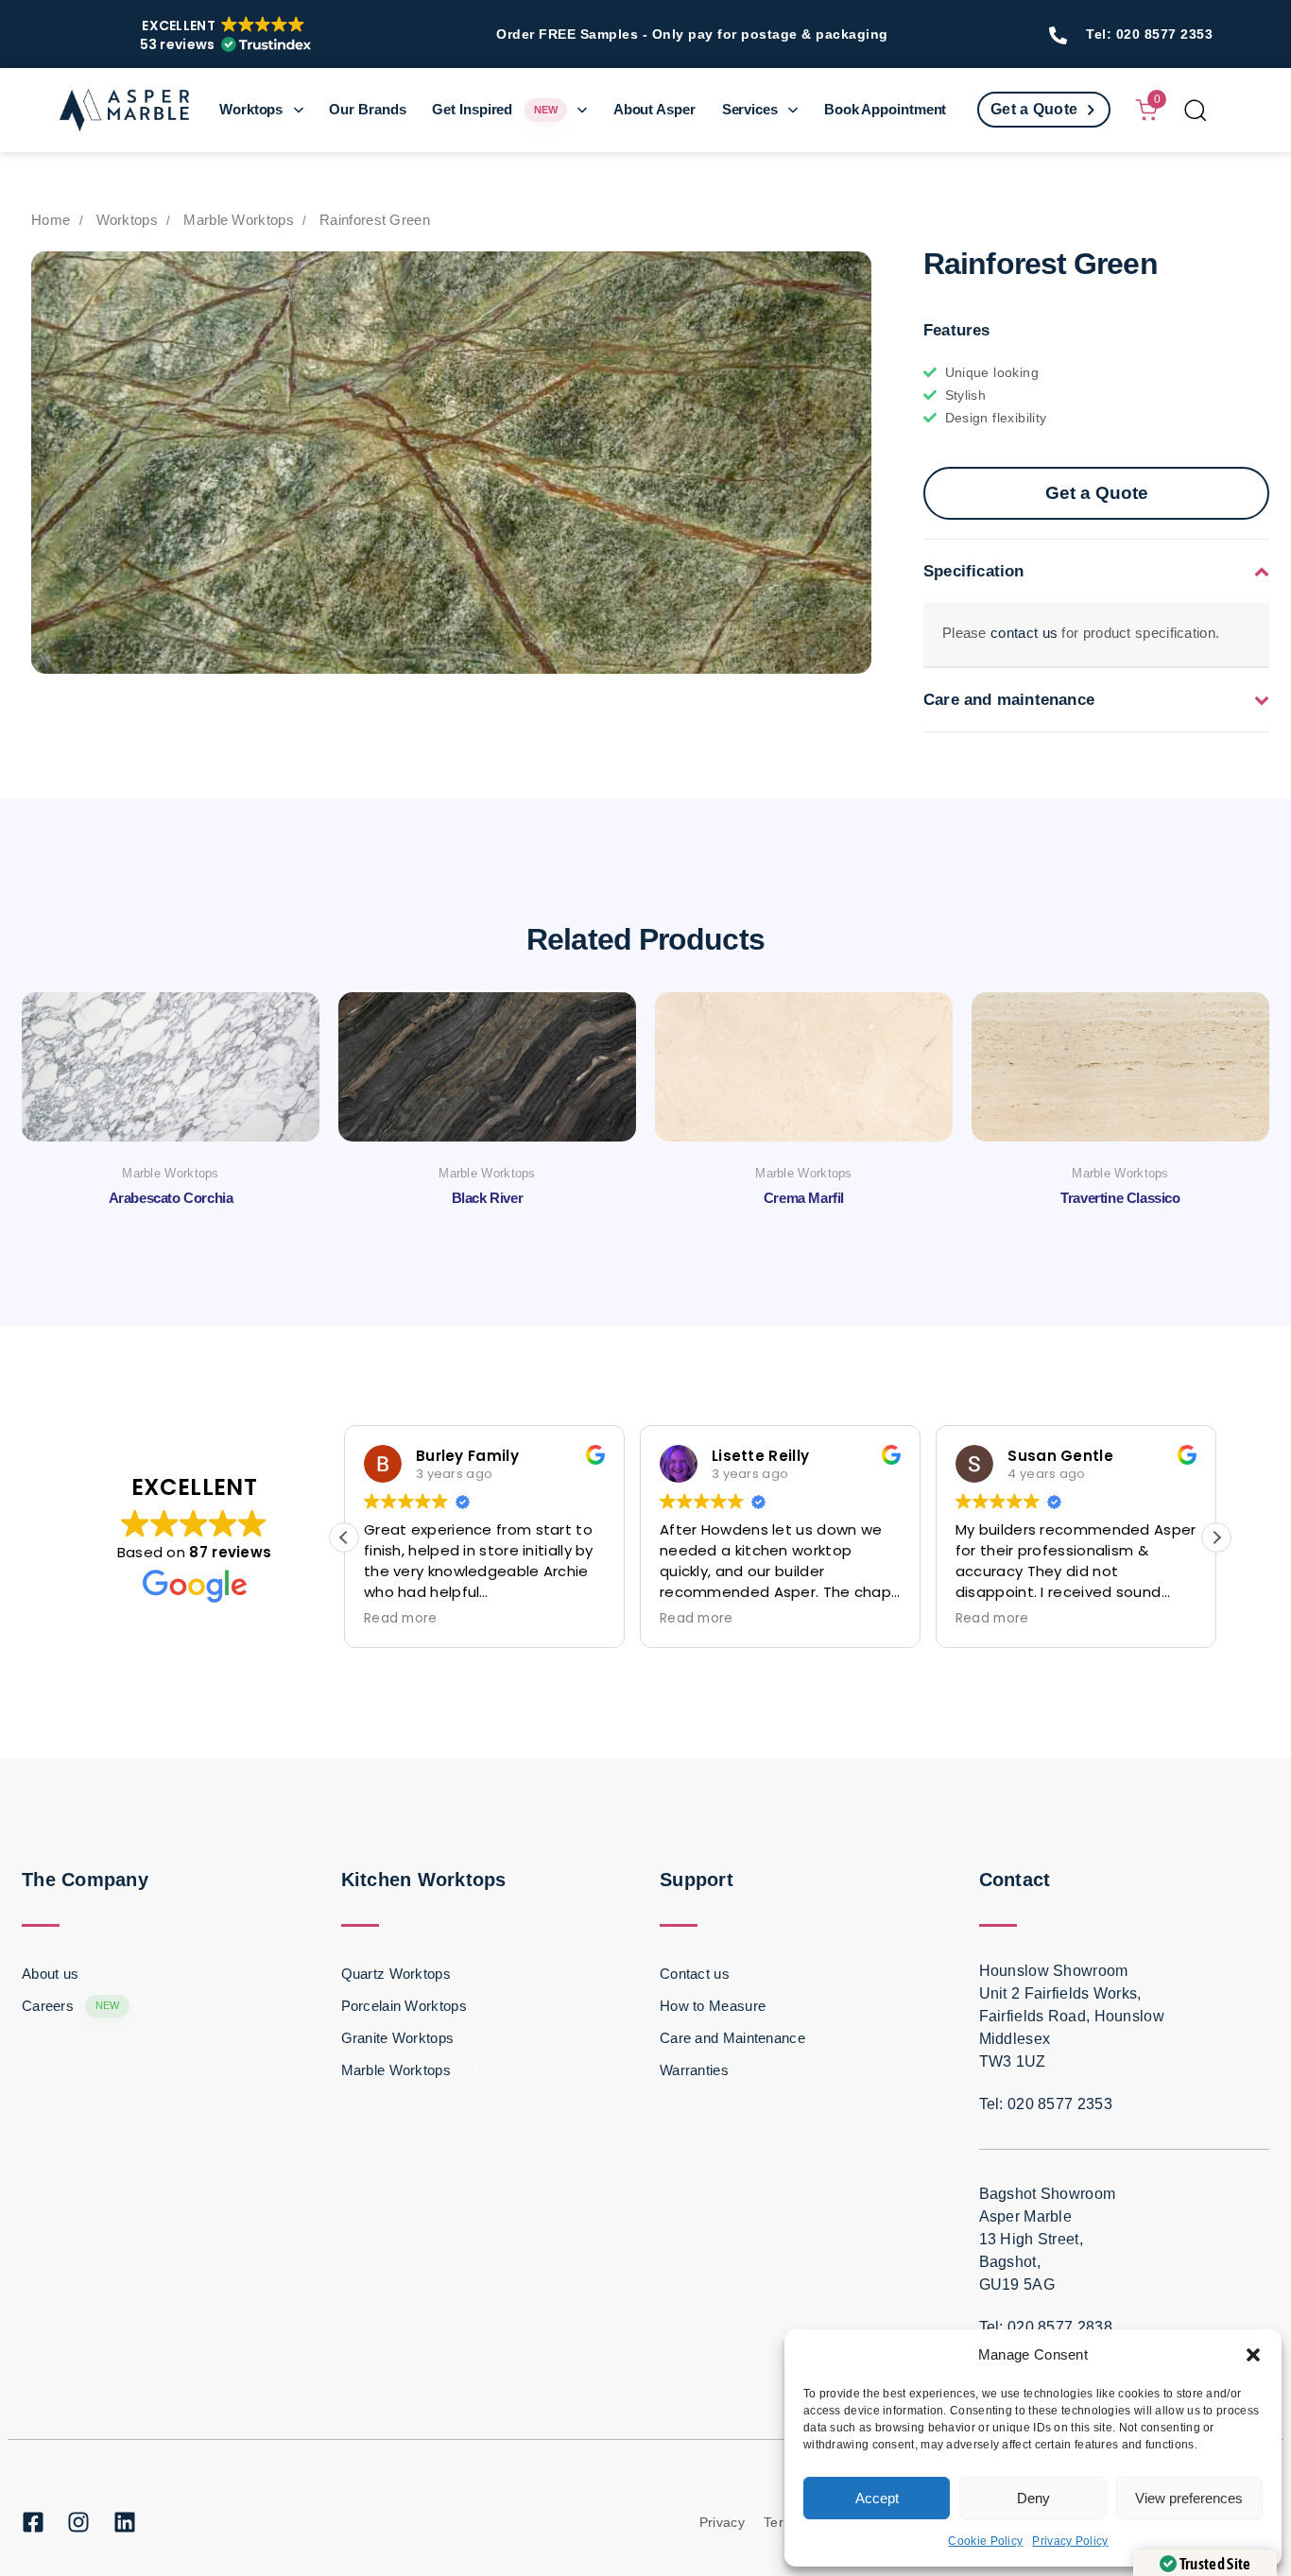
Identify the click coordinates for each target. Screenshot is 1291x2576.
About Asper (654, 109)
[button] (1253, 2355)
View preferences (1189, 2498)
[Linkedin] (125, 2522)
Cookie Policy (985, 2541)
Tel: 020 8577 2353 (1149, 34)
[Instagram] (78, 2522)
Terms (783, 2522)
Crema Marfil (804, 1198)
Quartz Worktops (396, 1974)
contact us (1024, 633)
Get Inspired (494, 109)
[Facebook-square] (33, 2522)
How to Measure (713, 2006)
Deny (1033, 2498)
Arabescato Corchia (171, 1198)
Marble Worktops (239, 220)
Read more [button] (401, 1619)
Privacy (722, 2522)
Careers (71, 2006)
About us (50, 1974)
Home (51, 220)
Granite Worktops (398, 2038)
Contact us (695, 1974)
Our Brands (367, 109)
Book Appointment (885, 109)
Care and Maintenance (732, 2038)
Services (750, 109)
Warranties (694, 2070)
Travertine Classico (1120, 1198)
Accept (877, 2498)
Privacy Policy (1070, 2541)
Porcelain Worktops (404, 2006)
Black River (488, 1198)
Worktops (251, 109)
